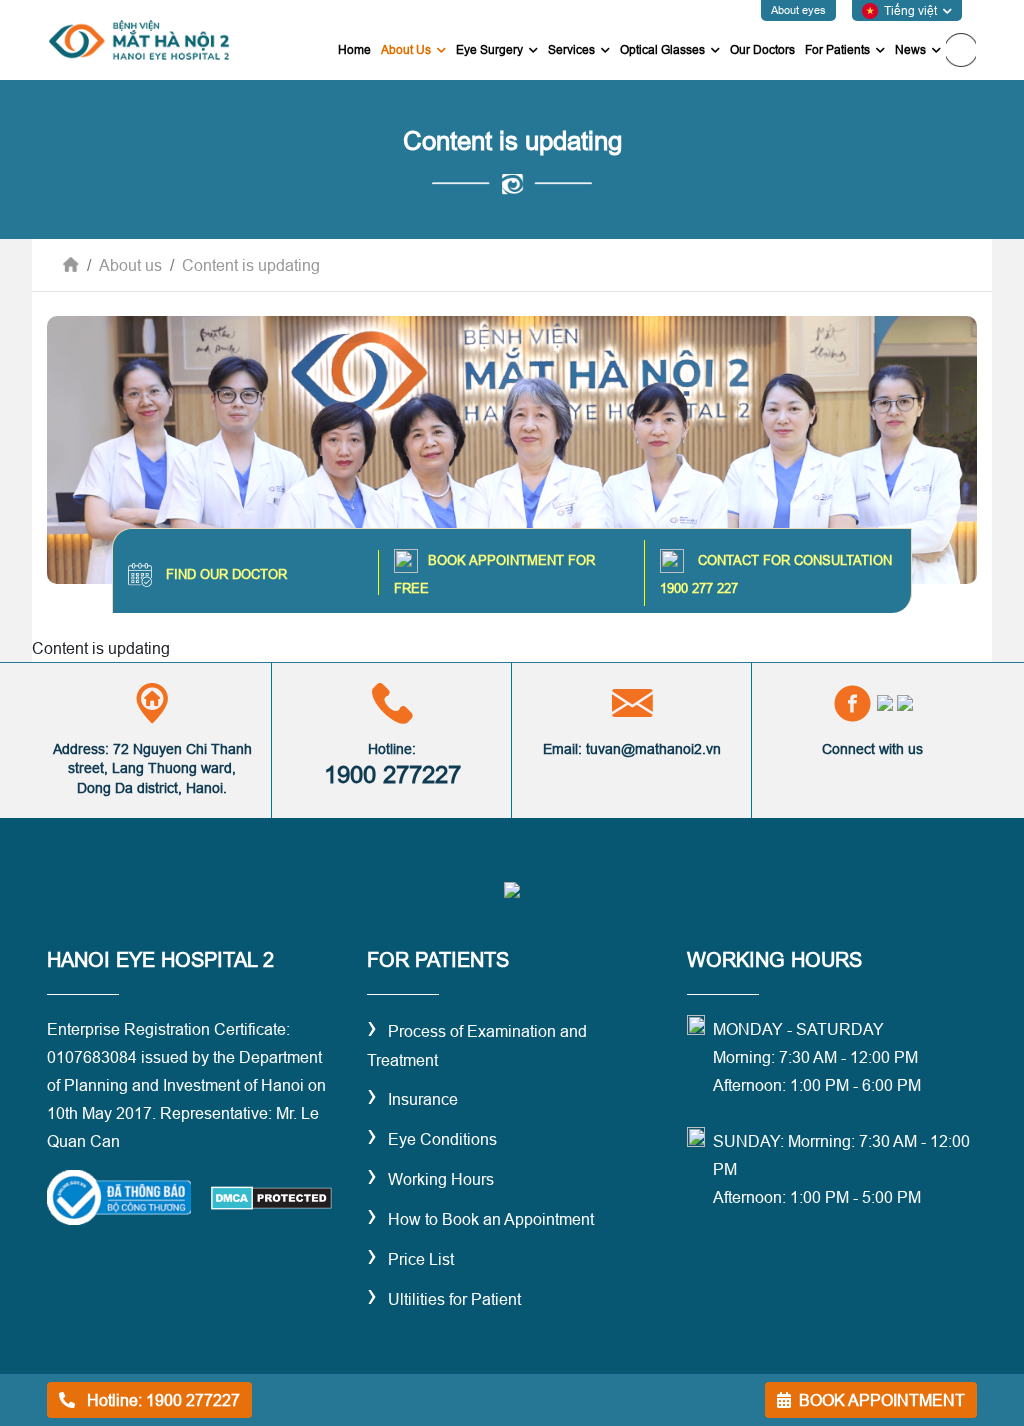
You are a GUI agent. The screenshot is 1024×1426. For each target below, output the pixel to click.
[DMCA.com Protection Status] (269, 1196)
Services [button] (571, 49)
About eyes (798, 10)
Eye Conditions (432, 1139)
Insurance (412, 1099)
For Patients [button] (837, 49)
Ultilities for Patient (444, 1299)
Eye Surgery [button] (489, 49)
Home (354, 49)
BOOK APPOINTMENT (882, 1400)
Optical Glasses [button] (662, 49)
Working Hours (430, 1179)
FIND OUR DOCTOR (224, 574)
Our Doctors (762, 49)
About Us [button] (416, 49)
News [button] (910, 49)
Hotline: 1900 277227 (161, 1400)
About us (130, 265)
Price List (410, 1259)
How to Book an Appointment (480, 1219)
